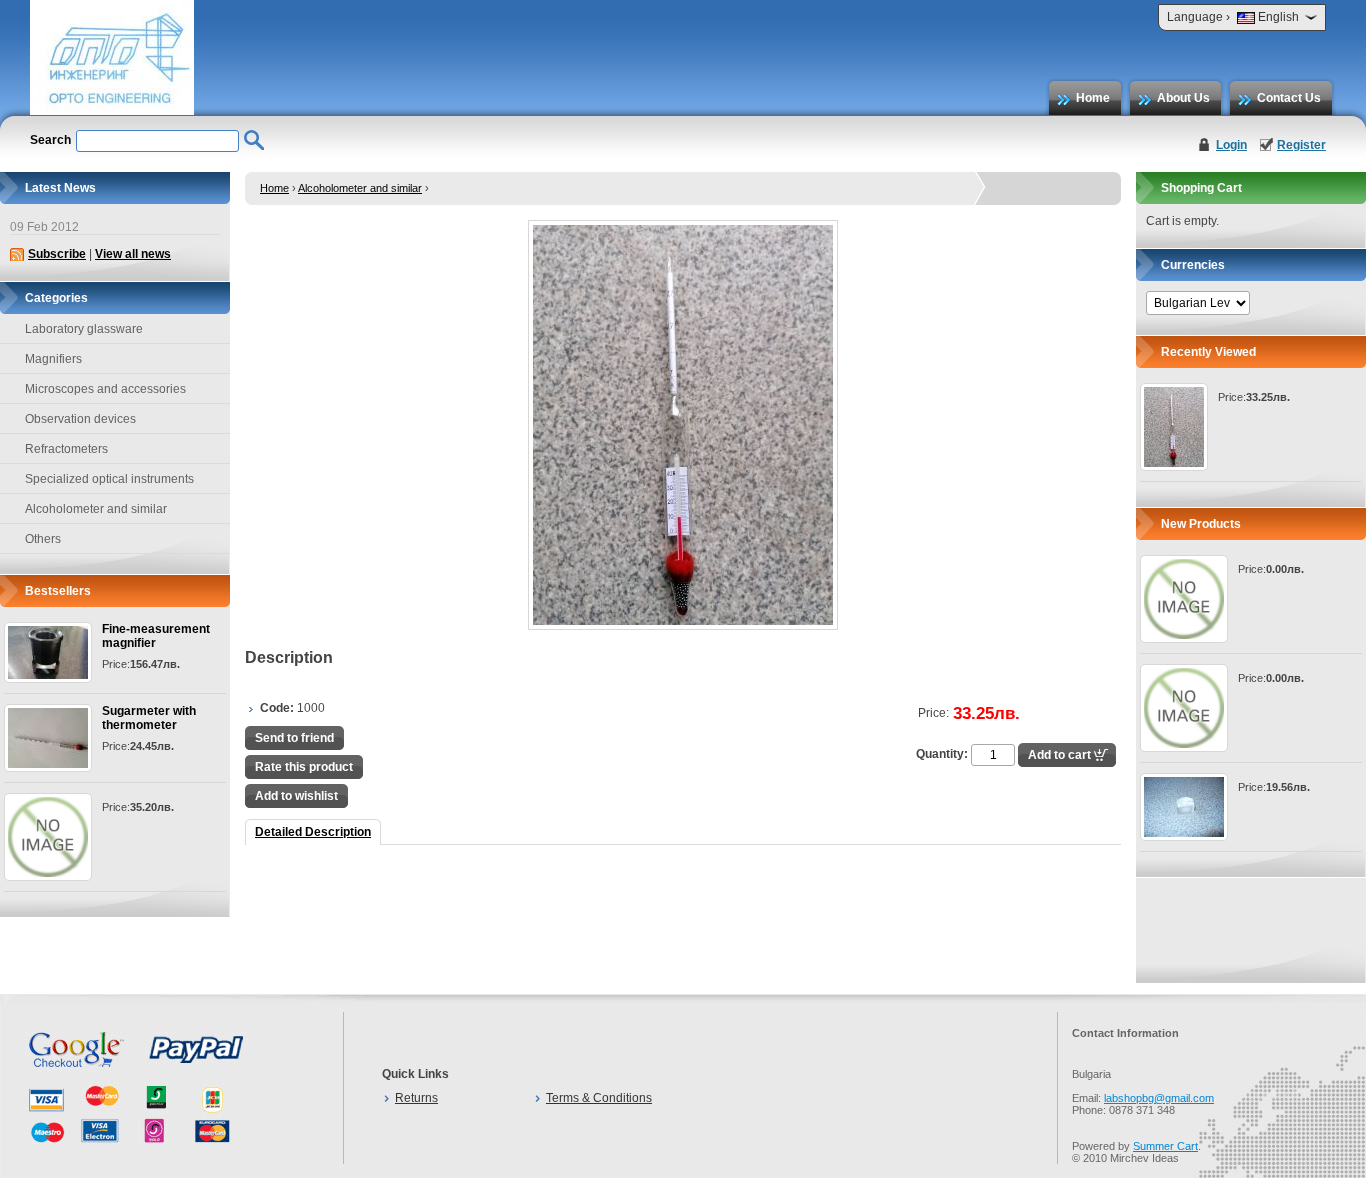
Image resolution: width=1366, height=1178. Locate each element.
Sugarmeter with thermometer (149, 718)
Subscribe (57, 254)
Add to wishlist (296, 796)
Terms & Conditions (599, 1098)
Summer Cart (1165, 1146)
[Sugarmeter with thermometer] (48, 738)
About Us (1183, 98)
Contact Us (1289, 98)
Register (1301, 145)
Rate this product (304, 767)
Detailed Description (313, 832)
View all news (133, 254)
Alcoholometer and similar (360, 188)
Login (1231, 145)
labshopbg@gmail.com (1159, 1098)
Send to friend (294, 738)
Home (1093, 98)
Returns (416, 1098)
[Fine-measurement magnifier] (48, 652)
